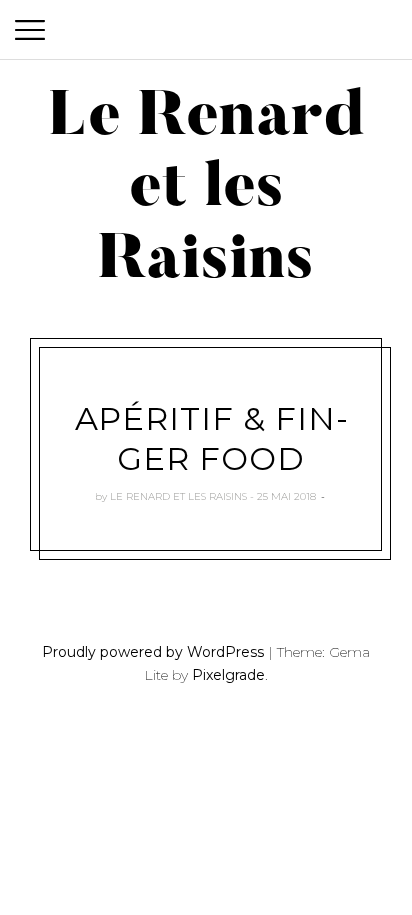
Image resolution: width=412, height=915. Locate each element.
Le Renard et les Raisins (178, 496)
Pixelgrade (228, 675)
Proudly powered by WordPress (153, 652)
